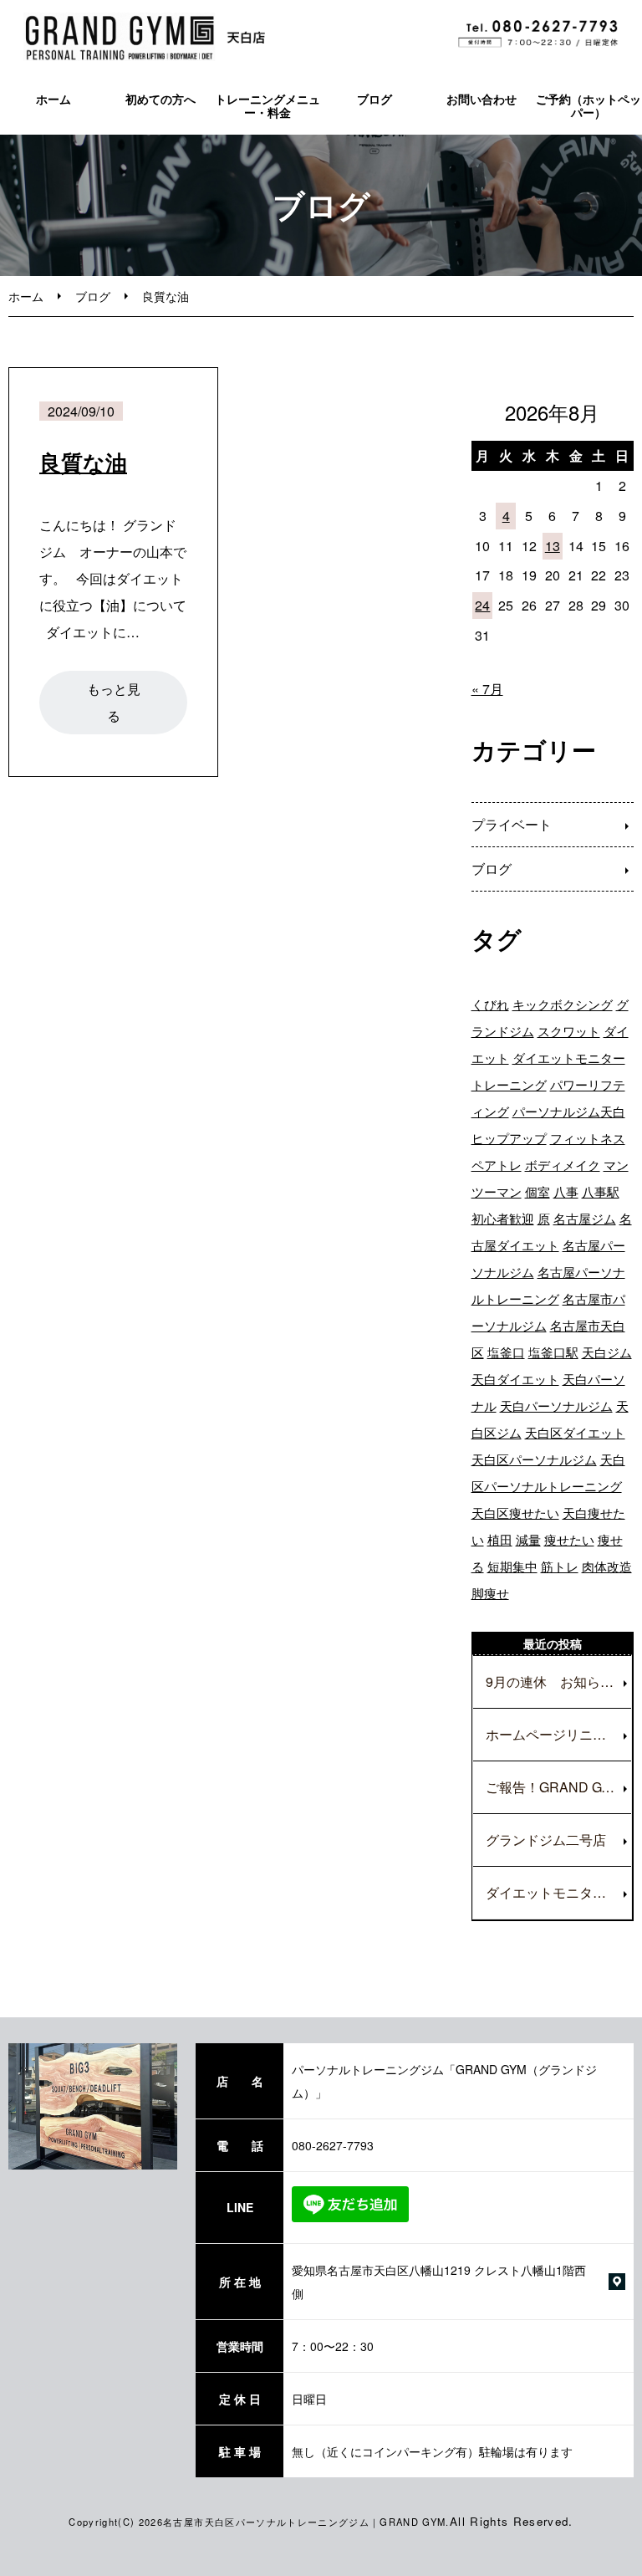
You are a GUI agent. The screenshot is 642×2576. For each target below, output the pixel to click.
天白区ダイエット (575, 1432)
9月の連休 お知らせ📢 (558, 1682)
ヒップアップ (509, 1138)
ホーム (53, 99)
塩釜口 (506, 1352)
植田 (500, 1539)
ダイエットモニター (569, 1058)
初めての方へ (160, 99)
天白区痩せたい (515, 1513)
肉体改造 (607, 1566)
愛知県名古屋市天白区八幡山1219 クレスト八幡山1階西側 (439, 2282)
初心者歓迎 (503, 1218)
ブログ (374, 99)
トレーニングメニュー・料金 (267, 106)
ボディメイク (563, 1165)
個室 (538, 1191)
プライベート (512, 824)
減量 (528, 1539)
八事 (566, 1191)
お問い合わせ (481, 99)
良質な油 (83, 462)
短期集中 (512, 1566)
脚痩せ (490, 1593)
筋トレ (560, 1566)
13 (553, 546)
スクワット (569, 1031)
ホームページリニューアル (558, 1734)
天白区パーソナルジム (534, 1459)
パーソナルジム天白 (569, 1111)
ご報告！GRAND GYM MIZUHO (558, 1787)
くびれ (490, 1004)
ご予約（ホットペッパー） (588, 106)
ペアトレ (497, 1165)
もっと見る (114, 702)
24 (482, 605)
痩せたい (569, 1539)
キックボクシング (563, 1004)
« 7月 (487, 689)
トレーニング (509, 1084)
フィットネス (588, 1138)
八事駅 (601, 1191)
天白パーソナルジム (556, 1406)
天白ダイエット (515, 1379)
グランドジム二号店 (546, 1840)
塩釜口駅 (553, 1352)
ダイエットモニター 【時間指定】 (558, 1892)
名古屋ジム (585, 1218)
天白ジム (607, 1352)
